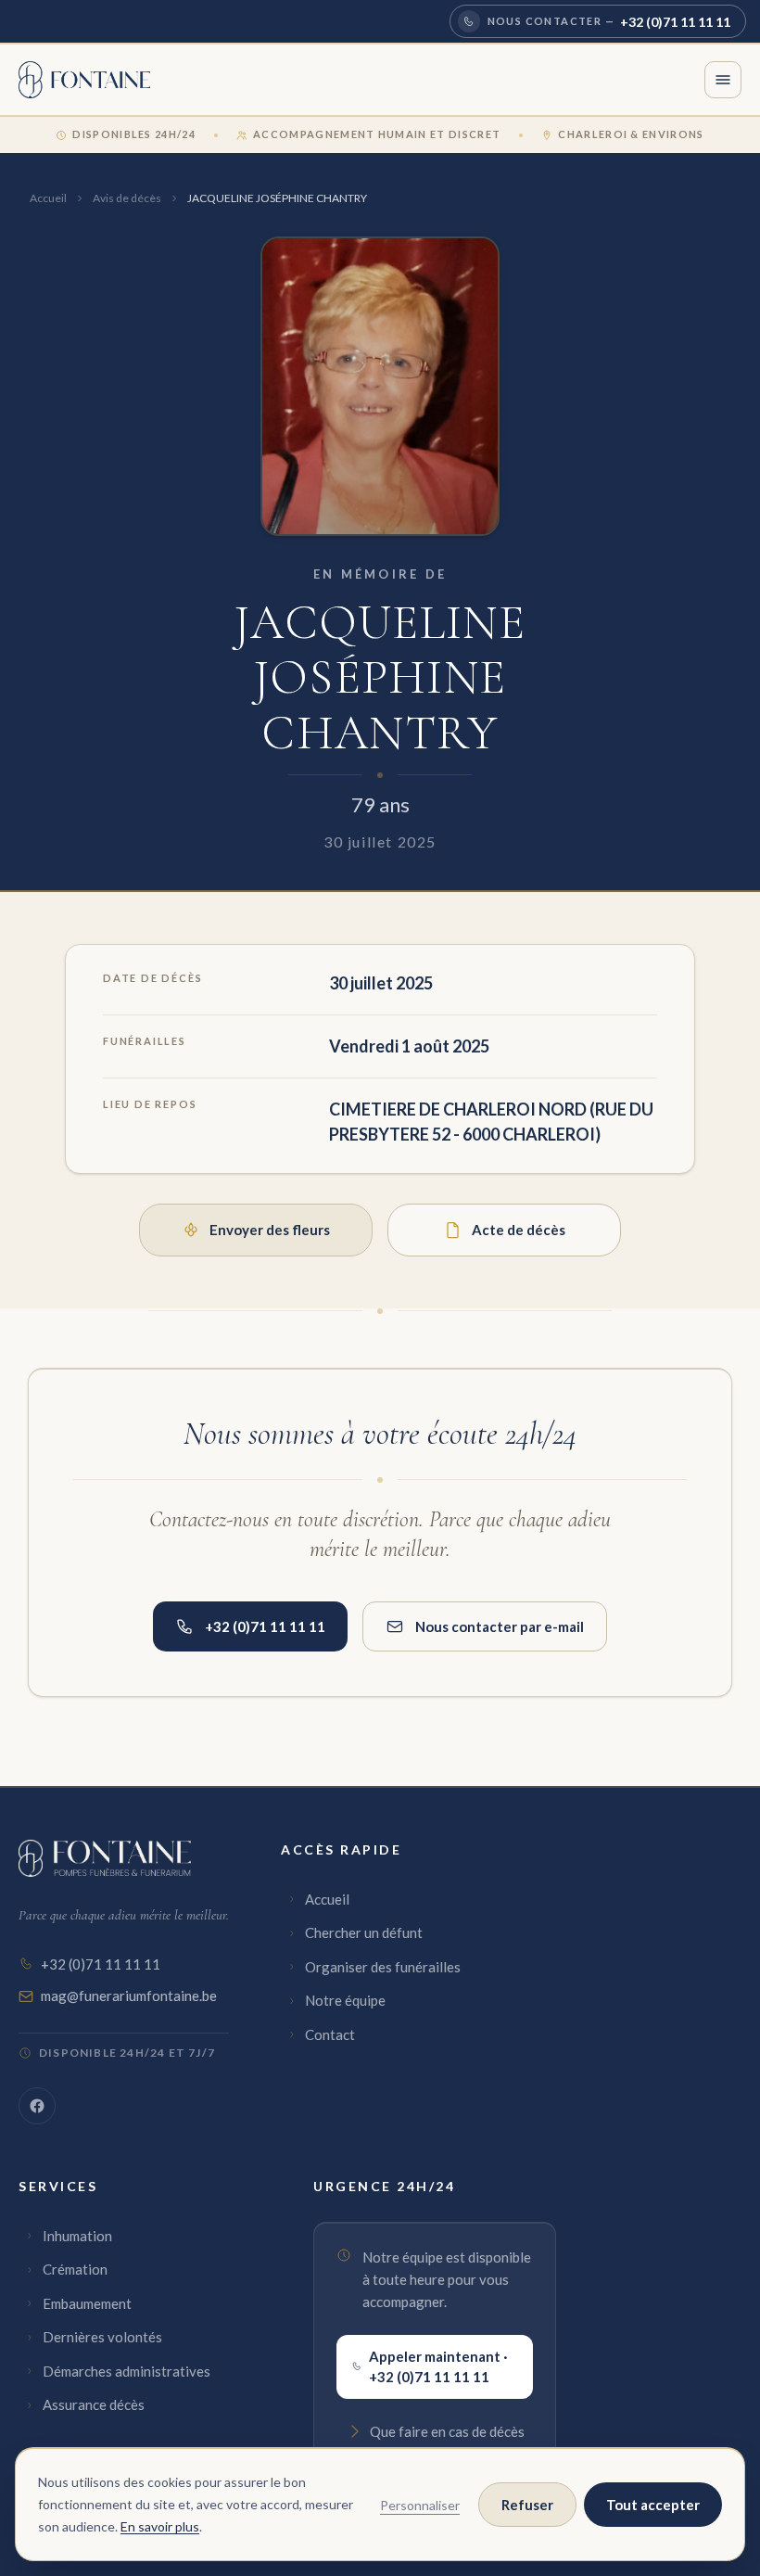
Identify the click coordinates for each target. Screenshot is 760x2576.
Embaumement (87, 2303)
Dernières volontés (102, 2337)
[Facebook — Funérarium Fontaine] (37, 2106)
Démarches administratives (127, 2371)
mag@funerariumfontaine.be (129, 1996)
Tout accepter (653, 2505)
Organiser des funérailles (383, 1967)
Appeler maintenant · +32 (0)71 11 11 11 (438, 2367)
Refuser (527, 2505)
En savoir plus (160, 2526)
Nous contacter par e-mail (500, 1626)
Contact (330, 2034)
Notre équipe (345, 2000)
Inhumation (77, 2236)
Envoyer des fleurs (270, 1230)
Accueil (48, 198)
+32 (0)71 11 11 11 (265, 1626)
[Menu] (723, 80)
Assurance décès (94, 2404)
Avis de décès (127, 198)
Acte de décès (519, 1230)
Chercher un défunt (364, 1932)
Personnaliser (420, 2505)
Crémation (75, 2269)
